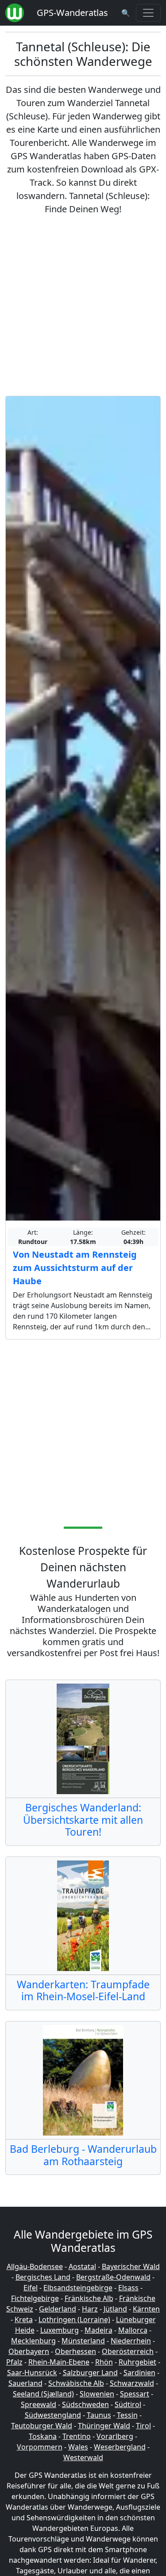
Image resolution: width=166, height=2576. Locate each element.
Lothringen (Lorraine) (74, 2320)
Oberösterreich (128, 2351)
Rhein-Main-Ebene (59, 2362)
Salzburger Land (90, 2373)
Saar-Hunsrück (32, 2373)
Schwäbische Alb (76, 2383)
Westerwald (83, 2457)
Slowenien (97, 2394)
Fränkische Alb (89, 2298)
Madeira (98, 2330)
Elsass (128, 2288)
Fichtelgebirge (35, 2298)
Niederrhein (131, 2341)
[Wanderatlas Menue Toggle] (148, 13)
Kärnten (146, 2309)
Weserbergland (120, 2447)
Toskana (43, 2436)
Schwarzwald (132, 2383)
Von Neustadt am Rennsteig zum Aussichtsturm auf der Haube (75, 1268)
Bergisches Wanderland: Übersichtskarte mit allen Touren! (83, 1820)
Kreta (24, 2320)
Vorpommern (40, 2447)
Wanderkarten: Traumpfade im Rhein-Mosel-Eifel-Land (83, 1990)
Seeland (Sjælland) (43, 2394)
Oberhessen (75, 2351)
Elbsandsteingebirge (78, 2288)
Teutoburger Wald (42, 2426)
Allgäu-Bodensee (35, 2266)
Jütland (115, 2309)
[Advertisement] (83, 306)
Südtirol (128, 2404)
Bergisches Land (43, 2277)
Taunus (99, 2415)
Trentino (77, 2436)
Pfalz (14, 2362)
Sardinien (139, 2373)
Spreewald (39, 2404)
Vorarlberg (115, 2436)
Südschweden (85, 2404)
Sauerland (25, 2383)
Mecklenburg (33, 2341)
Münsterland (83, 2341)
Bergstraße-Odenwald (113, 2277)
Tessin (127, 2415)
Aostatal (82, 2266)
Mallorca (133, 2330)
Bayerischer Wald (131, 2266)
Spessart (135, 2394)
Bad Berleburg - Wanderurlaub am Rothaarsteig (83, 2155)
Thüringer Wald (104, 2426)
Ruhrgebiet (137, 2362)
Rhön (104, 2362)
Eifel (31, 2288)
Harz (90, 2309)
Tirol (143, 2426)
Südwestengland (53, 2415)
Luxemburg (60, 2330)
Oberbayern (29, 2351)
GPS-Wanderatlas (72, 13)
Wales (78, 2447)
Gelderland (58, 2309)
